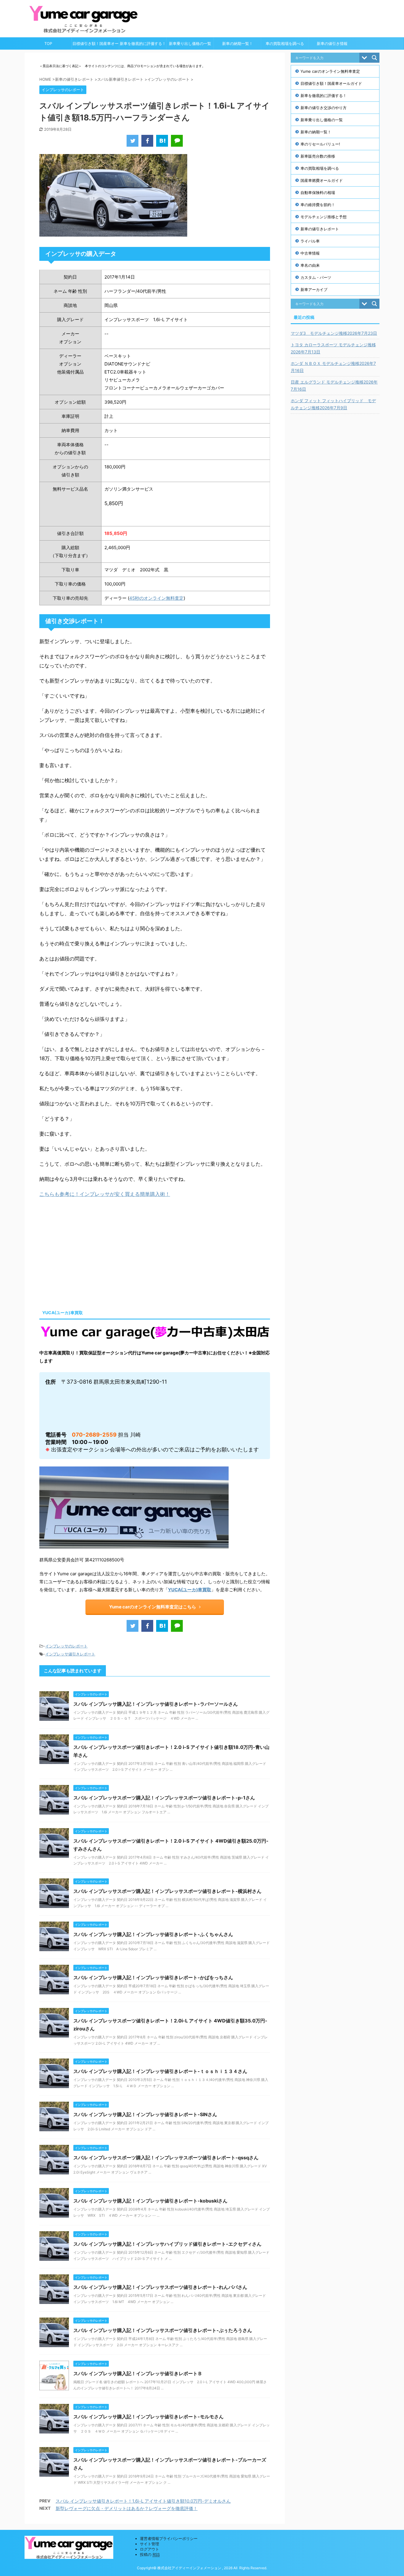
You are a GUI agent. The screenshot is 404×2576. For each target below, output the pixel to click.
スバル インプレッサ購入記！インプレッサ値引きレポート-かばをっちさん (153, 1977)
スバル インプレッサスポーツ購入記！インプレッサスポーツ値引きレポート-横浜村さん (167, 1891)
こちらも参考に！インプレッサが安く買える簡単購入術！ (105, 1194)
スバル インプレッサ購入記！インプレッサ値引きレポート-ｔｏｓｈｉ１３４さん (160, 2071)
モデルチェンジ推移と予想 (324, 217)
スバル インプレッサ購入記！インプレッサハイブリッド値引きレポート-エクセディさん (167, 2244)
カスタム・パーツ (316, 277)
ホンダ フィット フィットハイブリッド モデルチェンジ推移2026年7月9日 (333, 404)
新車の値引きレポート (320, 229)
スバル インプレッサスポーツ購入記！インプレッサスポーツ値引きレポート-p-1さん (164, 1798)
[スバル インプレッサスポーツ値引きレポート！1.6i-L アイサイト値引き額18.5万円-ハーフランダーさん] (162, 141)
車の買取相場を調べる (285, 43)
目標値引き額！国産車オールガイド (96, 45)
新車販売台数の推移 (318, 156)
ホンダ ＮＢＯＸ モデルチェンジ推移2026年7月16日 (333, 367)
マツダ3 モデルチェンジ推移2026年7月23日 (334, 333)
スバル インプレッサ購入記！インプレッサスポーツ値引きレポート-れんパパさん (160, 2287)
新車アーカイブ (314, 290)
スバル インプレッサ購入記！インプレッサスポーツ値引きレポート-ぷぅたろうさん (163, 2330)
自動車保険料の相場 (318, 193)
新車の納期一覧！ (237, 43)
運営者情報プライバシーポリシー (169, 2538)
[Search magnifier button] (374, 58)
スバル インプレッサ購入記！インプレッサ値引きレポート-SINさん (145, 2114)
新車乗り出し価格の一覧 (190, 43)
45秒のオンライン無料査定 (156, 598)
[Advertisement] (89, 1252)
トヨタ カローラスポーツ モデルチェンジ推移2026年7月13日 (333, 348)
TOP (48, 43)
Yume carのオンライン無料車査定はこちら (153, 1607)
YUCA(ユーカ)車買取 (190, 1590)
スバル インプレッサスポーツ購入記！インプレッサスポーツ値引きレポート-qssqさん (166, 2158)
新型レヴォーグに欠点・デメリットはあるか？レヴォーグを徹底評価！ (127, 2508)
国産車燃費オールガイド (322, 180)
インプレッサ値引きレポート (70, 1654)
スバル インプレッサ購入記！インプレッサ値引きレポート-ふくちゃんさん (153, 1934)
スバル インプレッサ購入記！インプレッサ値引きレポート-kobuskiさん (150, 2201)
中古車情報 (310, 253)
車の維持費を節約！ (318, 205)
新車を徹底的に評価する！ (143, 43)
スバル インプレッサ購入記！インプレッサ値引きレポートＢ (138, 2373)
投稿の (150, 2554)
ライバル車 (310, 241)
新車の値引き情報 (332, 43)
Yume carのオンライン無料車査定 (330, 71)
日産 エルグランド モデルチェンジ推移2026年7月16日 (334, 385)
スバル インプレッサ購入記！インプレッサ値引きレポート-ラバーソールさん (156, 1704)
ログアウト (150, 2549)
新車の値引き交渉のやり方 (324, 108)
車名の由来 (310, 265)
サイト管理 (150, 2544)
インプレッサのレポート (66, 1646)
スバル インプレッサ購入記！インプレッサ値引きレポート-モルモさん (148, 2417)
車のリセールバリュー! (320, 144)
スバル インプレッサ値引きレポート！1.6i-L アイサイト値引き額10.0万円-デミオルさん (143, 2501)
